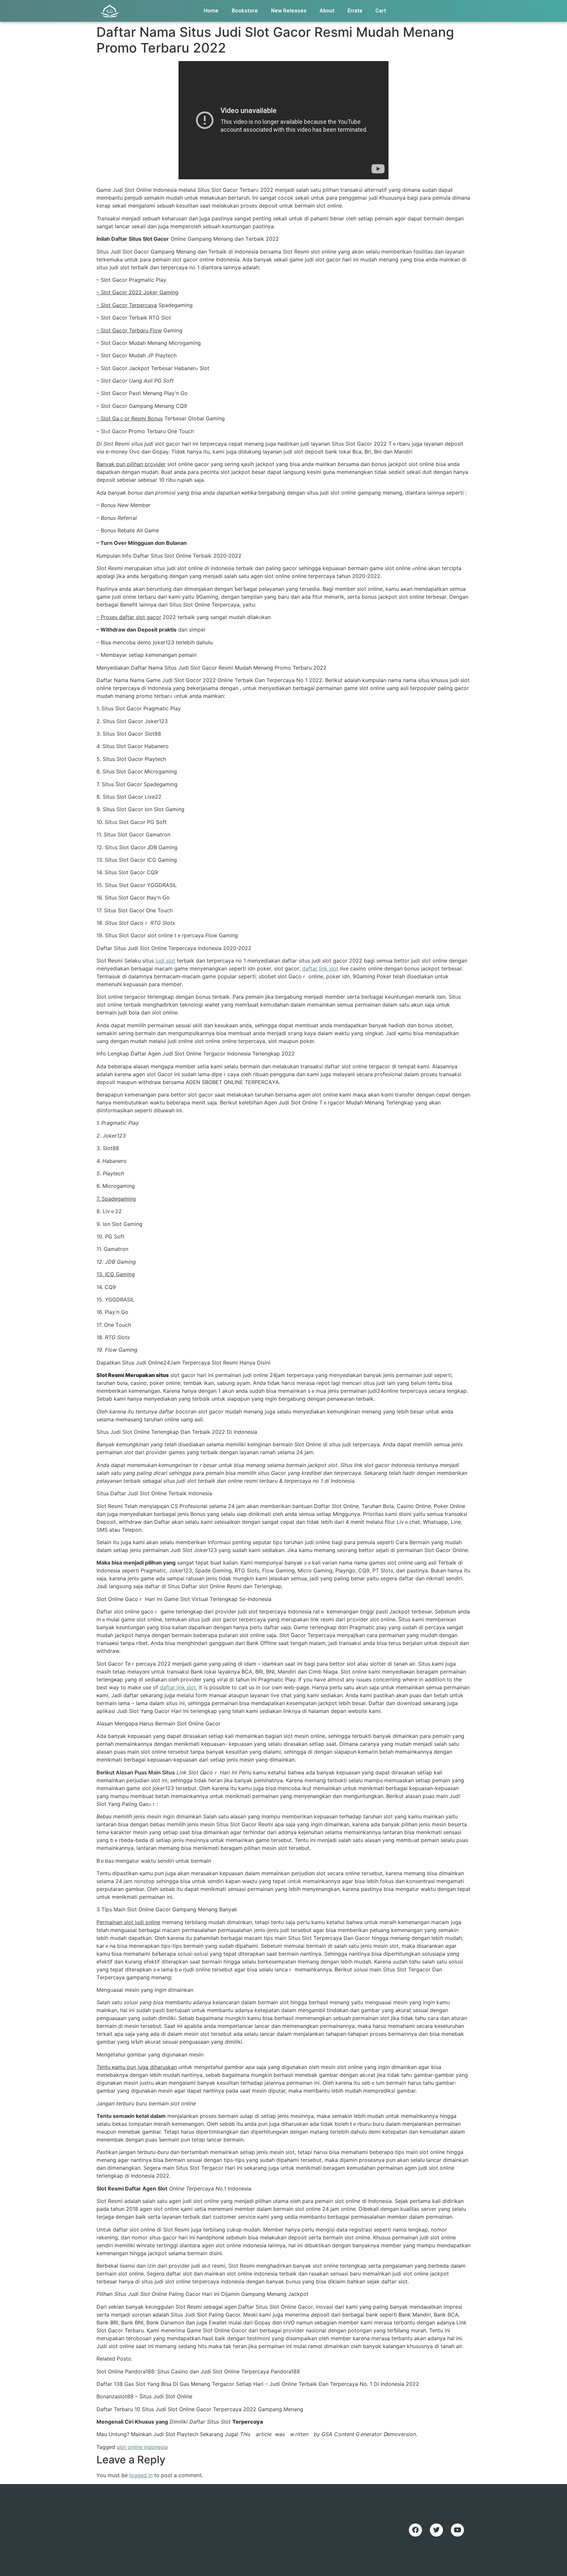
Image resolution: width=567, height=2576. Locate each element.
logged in (141, 2475)
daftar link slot (320, 968)
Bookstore (245, 11)
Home (211, 11)
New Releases (289, 11)
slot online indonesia (142, 2447)
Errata (355, 11)
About (327, 11)
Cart (381, 11)
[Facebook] (415, 2530)
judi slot (165, 961)
